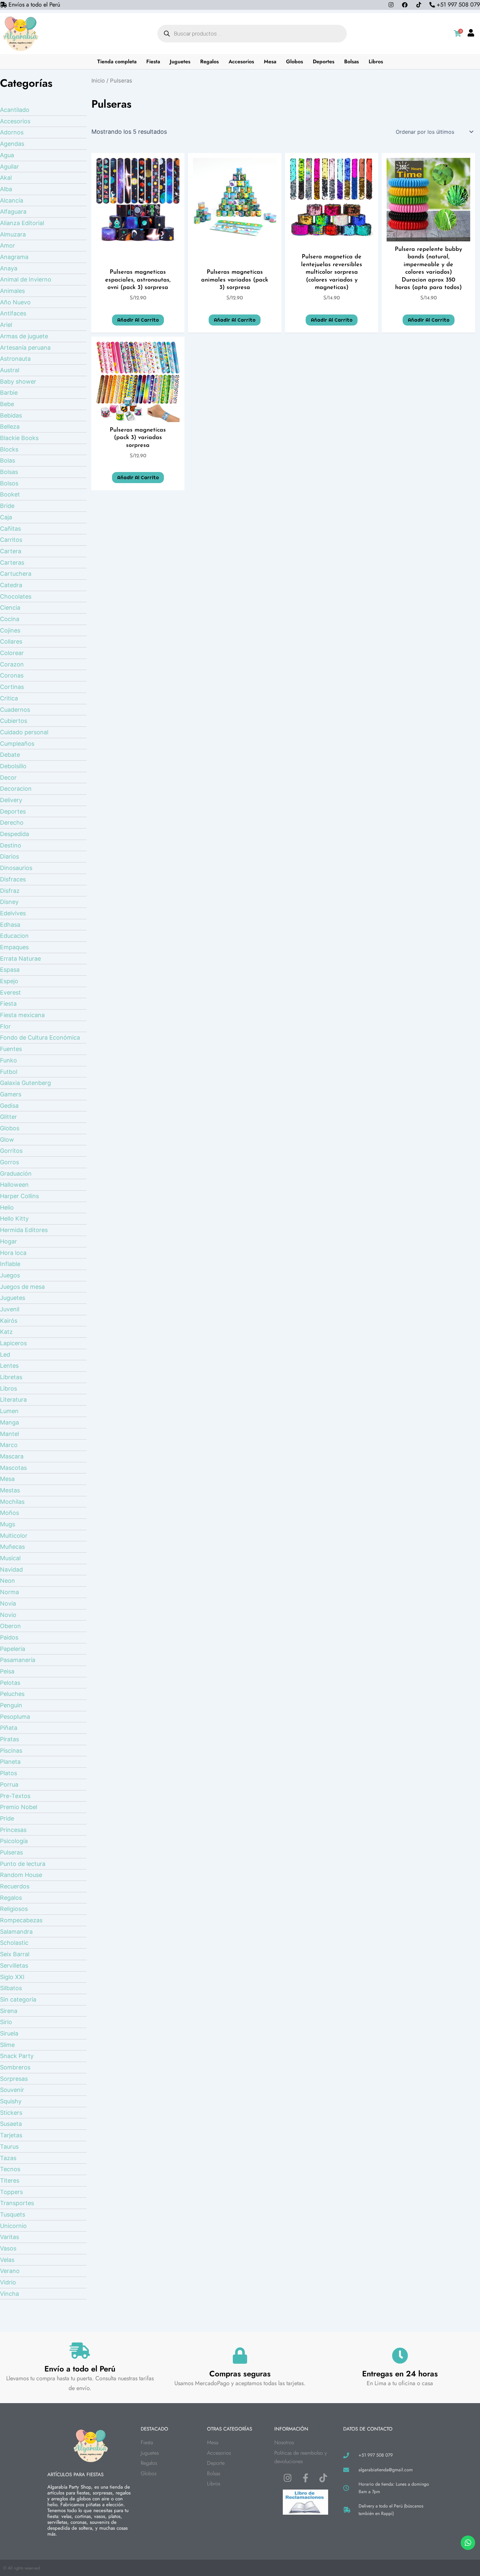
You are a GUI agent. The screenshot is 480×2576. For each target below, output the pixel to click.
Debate (10, 755)
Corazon (12, 664)
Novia (8, 1603)
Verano (10, 2271)
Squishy (11, 2101)
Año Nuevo (15, 302)
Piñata (9, 1728)
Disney (9, 902)
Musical (10, 1558)
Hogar (8, 1241)
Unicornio (13, 2226)
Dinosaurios (16, 868)
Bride (7, 506)
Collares (11, 641)
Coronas (12, 675)
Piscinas (11, 1751)
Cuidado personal (24, 732)
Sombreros (15, 2067)
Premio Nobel (19, 1807)
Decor (8, 777)
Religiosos (14, 1909)
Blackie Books (19, 438)
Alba (6, 189)
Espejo (9, 981)
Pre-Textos (15, 1796)
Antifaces (13, 313)
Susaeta (11, 2124)
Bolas (8, 460)
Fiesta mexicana (22, 1015)
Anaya (9, 268)
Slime (7, 2045)
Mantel (9, 1434)
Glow (7, 1140)
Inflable (10, 1264)
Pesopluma (15, 1717)
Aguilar (9, 167)
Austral (10, 370)
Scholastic (14, 1943)
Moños (9, 1513)
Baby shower (18, 381)
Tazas (8, 2158)
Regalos (209, 61)
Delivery (11, 800)
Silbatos (11, 1988)
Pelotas (10, 1683)
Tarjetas (11, 2135)
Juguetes (180, 61)
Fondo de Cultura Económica (40, 1037)
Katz (6, 1332)
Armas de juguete (24, 336)
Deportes (324, 61)
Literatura (13, 1400)
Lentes (9, 1366)
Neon (8, 1581)
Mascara (12, 1456)
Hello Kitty (14, 1219)
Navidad (11, 1570)
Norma (9, 1592)
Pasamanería (18, 1660)
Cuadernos (15, 710)
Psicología (14, 1841)
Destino (11, 845)
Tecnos (10, 2169)
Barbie (9, 393)
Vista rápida (138, 235)
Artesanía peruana (25, 348)
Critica (9, 698)
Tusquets (13, 2214)
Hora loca (13, 1253)
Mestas (10, 1490)
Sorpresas (14, 2079)
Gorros (9, 1162)
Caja (6, 517)
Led (5, 1355)
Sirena (9, 2011)
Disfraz (10, 891)
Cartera (11, 551)
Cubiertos (14, 721)
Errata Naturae (20, 959)
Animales (12, 291)
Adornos (12, 132)
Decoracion (16, 789)
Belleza (10, 427)
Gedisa (9, 1106)
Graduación (16, 1174)
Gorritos (11, 1151)
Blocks (9, 449)
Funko (8, 1060)
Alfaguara (13, 212)
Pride (7, 1818)
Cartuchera (16, 574)
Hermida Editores (24, 1230)
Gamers (11, 1094)
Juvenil (10, 1309)
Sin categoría (18, 1999)
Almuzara (13, 234)
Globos (295, 61)
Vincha (9, 2294)
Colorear (12, 653)
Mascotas (13, 1468)
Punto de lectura (23, 1864)
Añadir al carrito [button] (138, 320)
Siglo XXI (12, 1977)
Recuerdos (15, 1886)
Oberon (10, 1626)
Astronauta (15, 359)
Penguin (11, 1705)
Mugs (8, 1524)
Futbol (9, 1072)
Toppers (11, 2192)
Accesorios (241, 61)
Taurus (9, 2147)
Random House (21, 1875)
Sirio (6, 2022)
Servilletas (14, 1966)
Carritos (11, 540)
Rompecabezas (21, 1920)
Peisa (7, 1671)
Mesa (270, 61)
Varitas (9, 2237)
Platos (8, 1773)
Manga (9, 1422)
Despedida (15, 834)
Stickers (11, 2113)
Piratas (9, 1739)
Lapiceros (13, 1343)
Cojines (10, 630)
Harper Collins (19, 1196)
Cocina (10, 619)
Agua (7, 155)
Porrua (9, 1784)
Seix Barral (15, 1954)
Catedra (11, 585)
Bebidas (11, 415)
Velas (7, 2260)
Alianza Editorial (22, 223)
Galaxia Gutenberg (25, 1083)
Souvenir (12, 2090)
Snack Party (17, 2056)
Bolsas (352, 61)
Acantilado (15, 110)
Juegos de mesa (22, 1287)
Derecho (12, 823)
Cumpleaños (17, 744)
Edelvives (13, 913)
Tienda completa (117, 61)
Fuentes (11, 1049)
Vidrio (8, 2282)
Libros (376, 61)
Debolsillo (13, 766)
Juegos (10, 1275)
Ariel (6, 325)
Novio (8, 1615)
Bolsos (9, 483)
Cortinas (12, 687)
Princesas (13, 1830)
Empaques (14, 947)
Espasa (10, 970)
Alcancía (12, 200)
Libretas (11, 1377)
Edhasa (10, 925)
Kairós (9, 1321)
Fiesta (153, 61)
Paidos (9, 1637)
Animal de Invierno (26, 279)
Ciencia (10, 608)
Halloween (14, 1185)
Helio (7, 1207)
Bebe (7, 404)
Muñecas (12, 1547)
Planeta (10, 1762)
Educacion (14, 936)
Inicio (98, 81)
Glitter (8, 1117)
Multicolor (14, 1536)
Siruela (9, 2033)
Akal (6, 178)
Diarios (9, 856)
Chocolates (16, 596)
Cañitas (10, 529)
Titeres (10, 2180)
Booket (10, 494)
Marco (9, 1445)
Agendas (12, 144)
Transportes (17, 2203)
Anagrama (14, 257)
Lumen (9, 1411)
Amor (8, 245)
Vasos (8, 2248)
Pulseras (11, 1852)
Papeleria (13, 1649)
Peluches (12, 1694)
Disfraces (13, 879)
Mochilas (12, 1502)
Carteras (12, 563)
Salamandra (16, 1932)
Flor (5, 1026)
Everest (10, 992)
